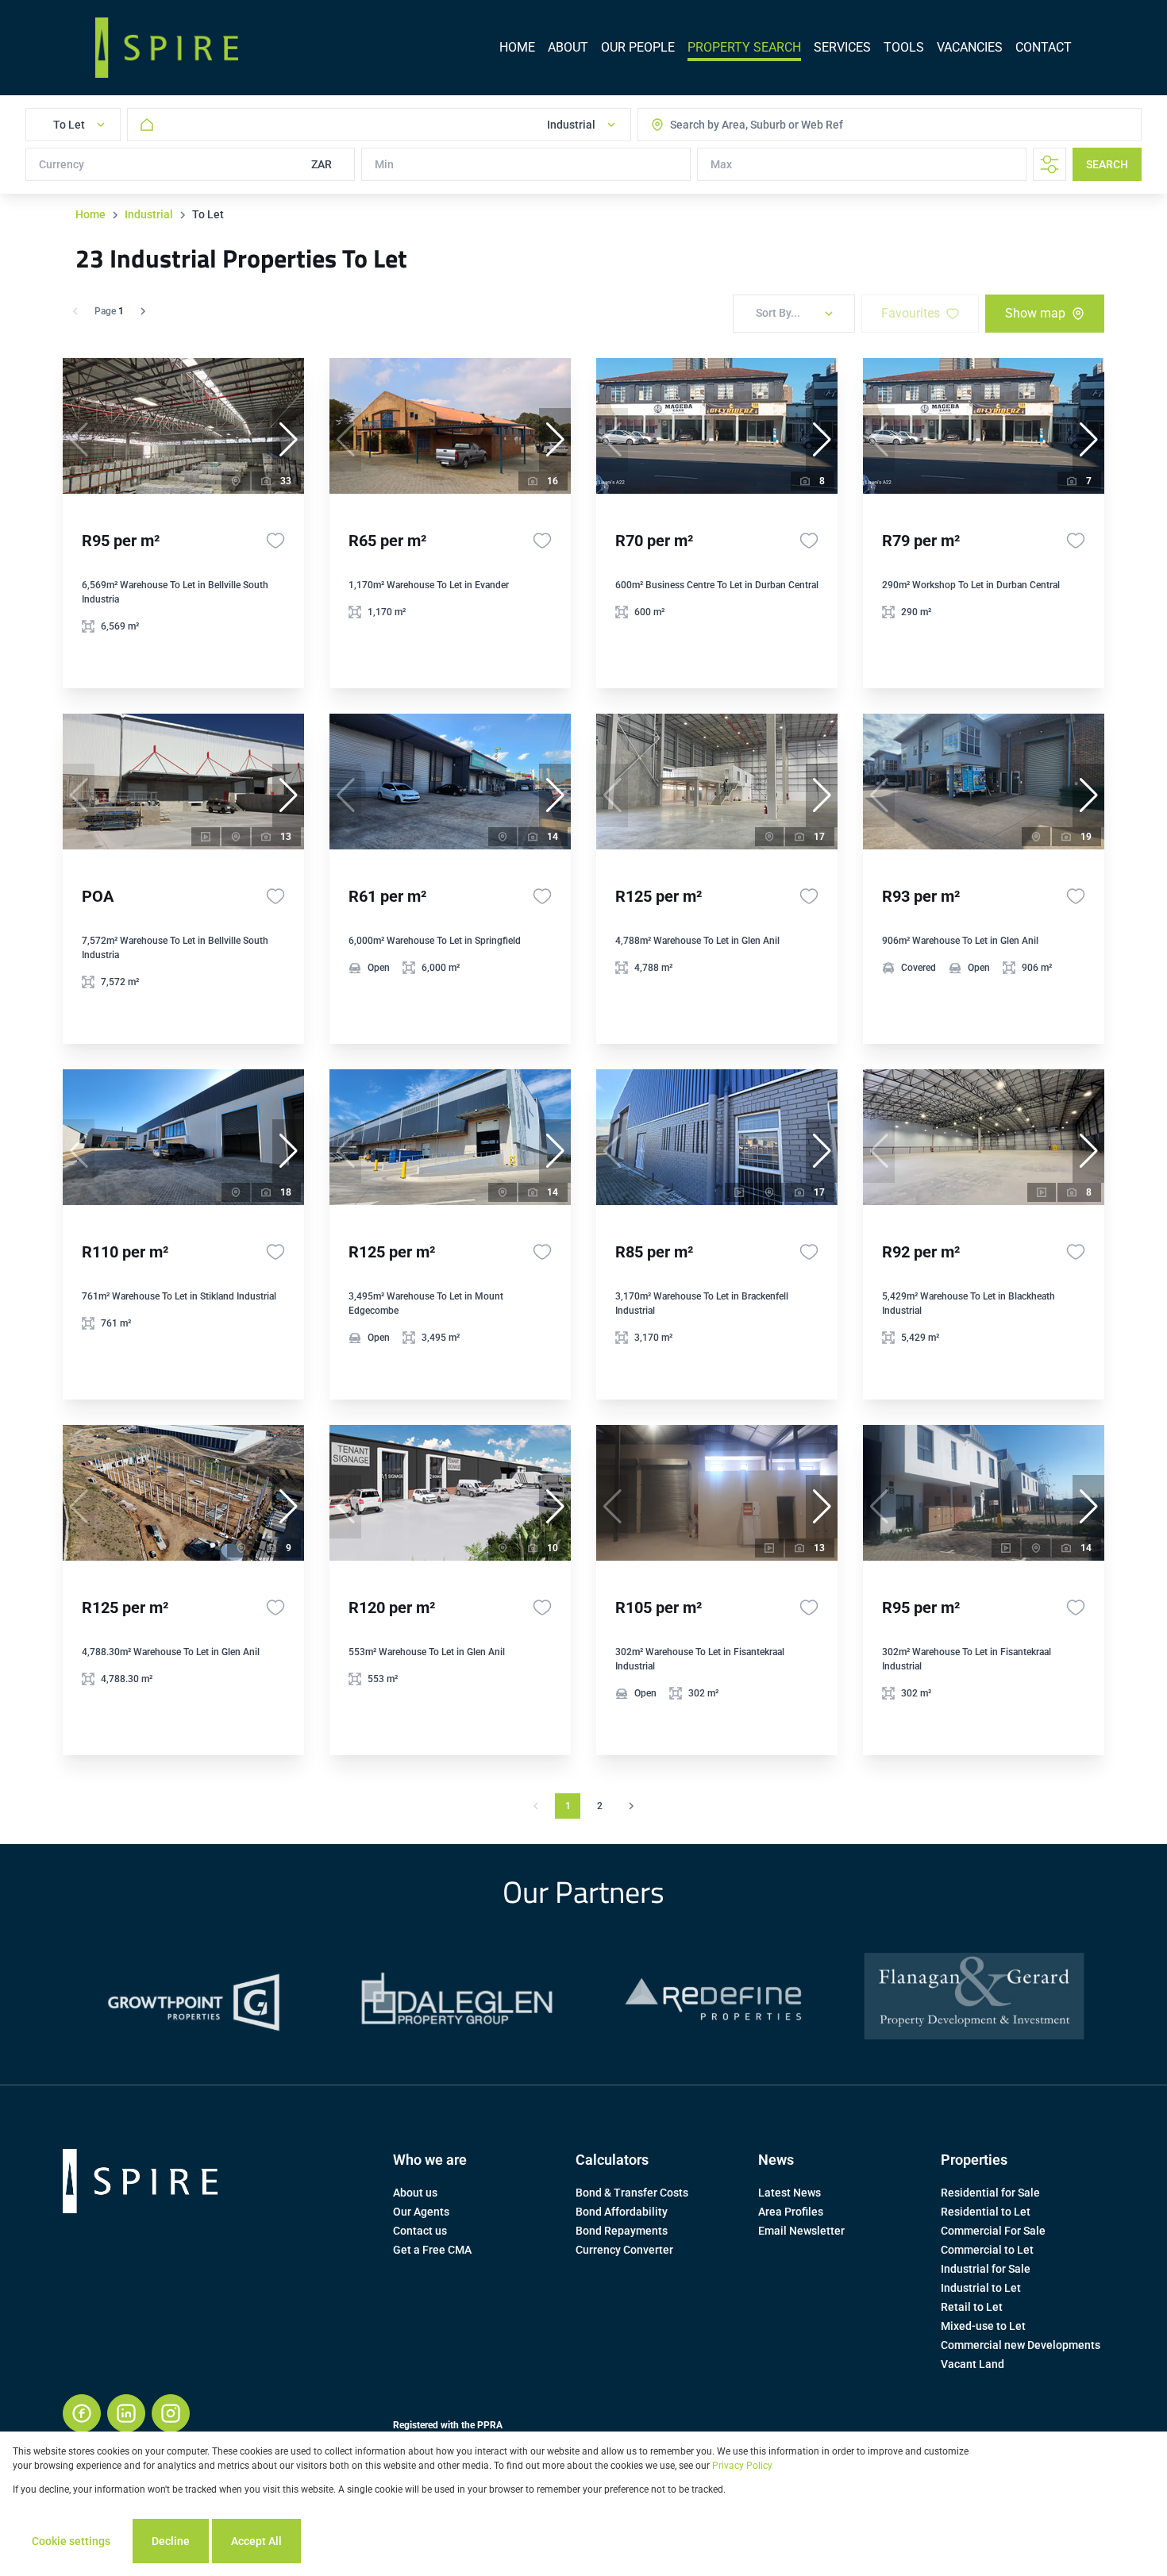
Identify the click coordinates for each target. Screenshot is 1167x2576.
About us (415, 2193)
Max (721, 164)
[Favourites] (275, 541)
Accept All (256, 2541)
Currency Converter (624, 2250)
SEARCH (1107, 164)
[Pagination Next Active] (143, 311)
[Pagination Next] (631, 1806)
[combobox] (734, 125)
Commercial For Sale (993, 2231)
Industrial (149, 214)
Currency (62, 164)
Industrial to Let (981, 2288)
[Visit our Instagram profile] (171, 2413)
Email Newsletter (801, 2231)
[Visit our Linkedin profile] (126, 2413)
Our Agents (421, 2212)
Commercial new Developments (1021, 2345)
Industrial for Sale (986, 2269)
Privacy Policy (742, 2466)
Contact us (420, 2231)
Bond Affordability (622, 2212)
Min (384, 164)
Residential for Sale (990, 2193)
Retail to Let (972, 2307)
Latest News (790, 2193)
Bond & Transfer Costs (632, 2193)
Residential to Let (986, 2212)
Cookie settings (71, 2541)
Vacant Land (972, 2364)
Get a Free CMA (432, 2250)
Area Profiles (791, 2212)
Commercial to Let (987, 2250)
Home (91, 214)
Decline (171, 2541)
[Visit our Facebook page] (82, 2413)
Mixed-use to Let (983, 2326)
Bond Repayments (622, 2231)
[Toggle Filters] (1050, 164)
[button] (288, 440)
